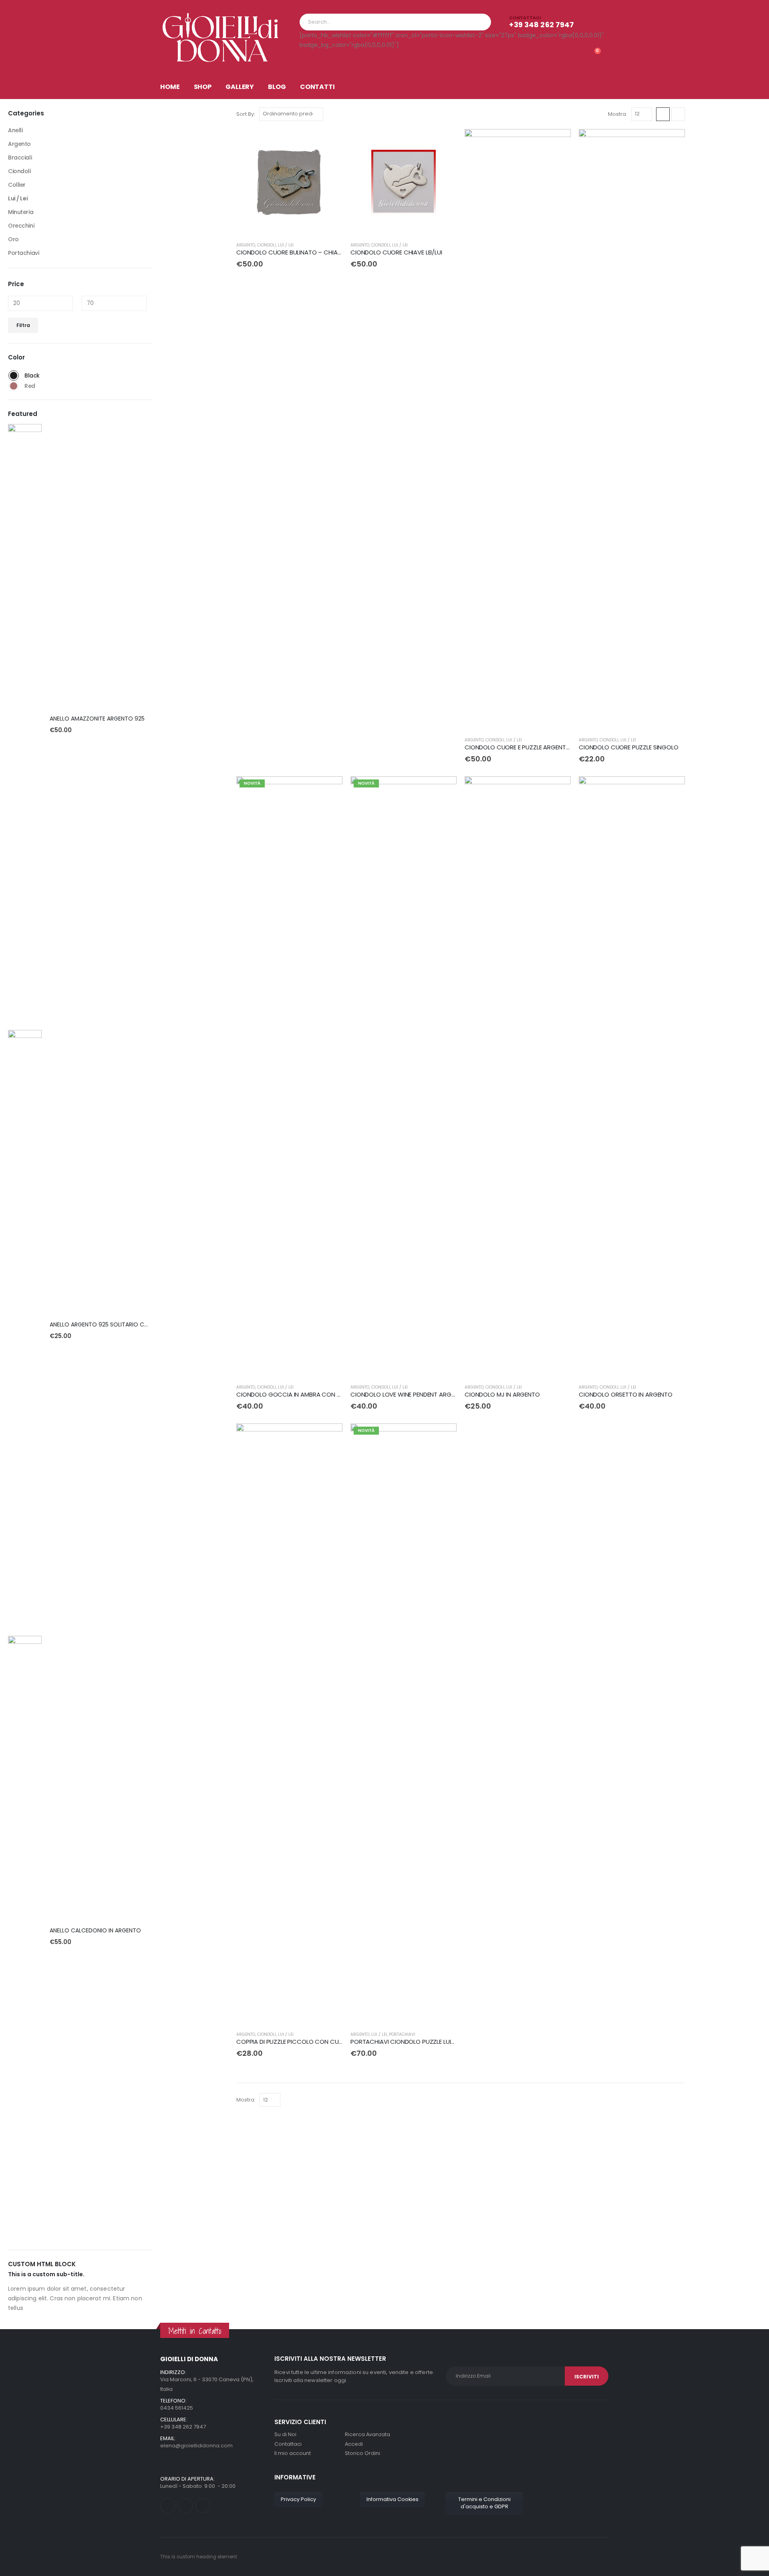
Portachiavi (402, 2034)
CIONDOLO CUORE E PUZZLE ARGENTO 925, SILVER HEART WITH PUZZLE (562, 747)
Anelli (15, 130)
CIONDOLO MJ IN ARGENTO (502, 1394)
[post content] (289, 182)
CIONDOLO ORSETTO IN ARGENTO (626, 1394)
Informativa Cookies (393, 2499)
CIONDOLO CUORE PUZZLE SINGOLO (629, 747)
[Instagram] (203, 2506)
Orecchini (21, 226)
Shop (203, 87)
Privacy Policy (298, 2499)
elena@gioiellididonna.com (196, 2446)
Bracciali (20, 157)
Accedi (354, 2444)
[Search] (479, 22)
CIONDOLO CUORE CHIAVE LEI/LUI (396, 252)
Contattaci (288, 2444)
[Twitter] (185, 2506)
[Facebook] (168, 2506)
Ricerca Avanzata (367, 2434)
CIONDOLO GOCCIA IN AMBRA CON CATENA (298, 1394)
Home (170, 87)
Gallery (240, 87)
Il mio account (293, 2453)
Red (14, 386)
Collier (17, 185)
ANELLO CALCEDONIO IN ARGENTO (95, 1930)
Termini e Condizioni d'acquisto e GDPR (484, 2503)
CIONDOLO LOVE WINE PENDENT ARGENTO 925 (414, 1394)
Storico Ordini (362, 2453)
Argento (246, 245)
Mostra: (618, 114)
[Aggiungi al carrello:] (329, 142)
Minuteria (21, 212)
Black (14, 375)
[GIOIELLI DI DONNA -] (220, 37)
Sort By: (246, 114)
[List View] (678, 114)
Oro (13, 239)
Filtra (23, 325)
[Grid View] (663, 114)
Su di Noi (285, 2434)
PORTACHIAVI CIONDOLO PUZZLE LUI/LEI (405, 2042)
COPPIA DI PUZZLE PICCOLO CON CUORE (293, 2042)
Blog (277, 87)
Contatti (317, 87)
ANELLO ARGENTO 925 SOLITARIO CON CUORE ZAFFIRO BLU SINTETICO (143, 1324)
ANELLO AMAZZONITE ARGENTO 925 (97, 719)
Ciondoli (267, 245)
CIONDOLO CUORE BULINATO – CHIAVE (290, 252)
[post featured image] (25, 725)
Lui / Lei (286, 245)
